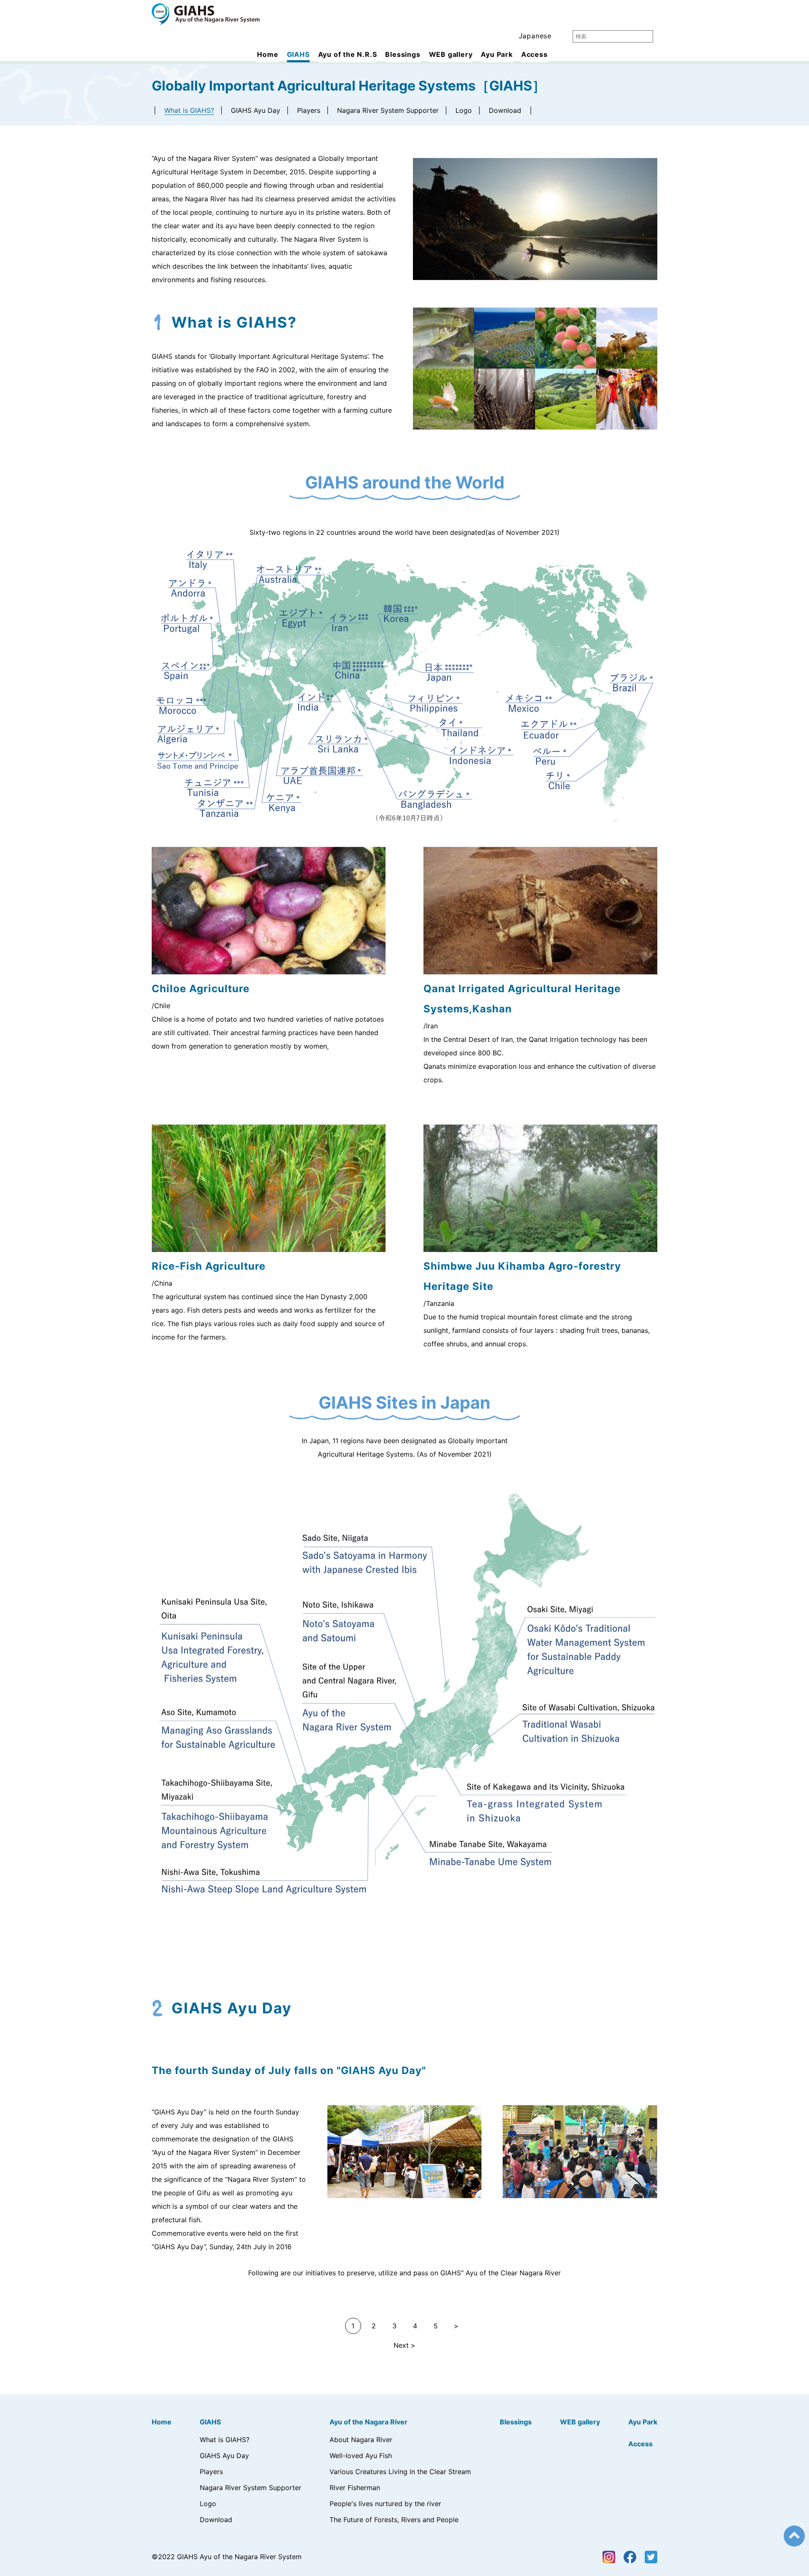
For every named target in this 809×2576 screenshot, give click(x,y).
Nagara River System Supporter (388, 110)
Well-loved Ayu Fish (361, 2456)
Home (268, 54)
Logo (464, 110)
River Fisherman (355, 2488)
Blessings (403, 54)
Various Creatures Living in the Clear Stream (400, 2472)
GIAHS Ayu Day (256, 110)
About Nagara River (361, 2440)
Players (309, 110)
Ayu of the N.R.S (348, 54)
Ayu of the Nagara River (368, 2422)
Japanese (535, 36)
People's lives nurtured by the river (385, 2504)
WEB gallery (451, 54)
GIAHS (298, 54)
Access (534, 54)
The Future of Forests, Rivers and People (394, 2520)
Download (505, 110)
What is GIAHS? (189, 110)
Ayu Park (497, 54)
